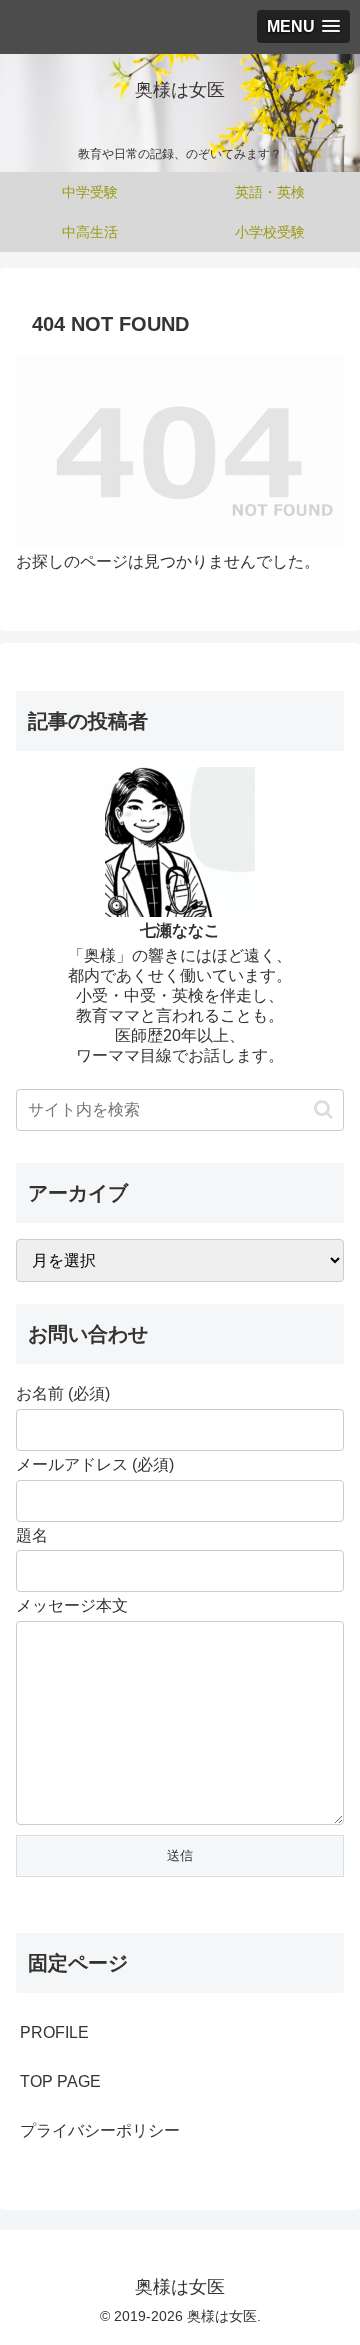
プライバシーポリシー (100, 2130)
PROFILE (54, 2032)
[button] (323, 1109)
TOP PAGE (60, 2081)
